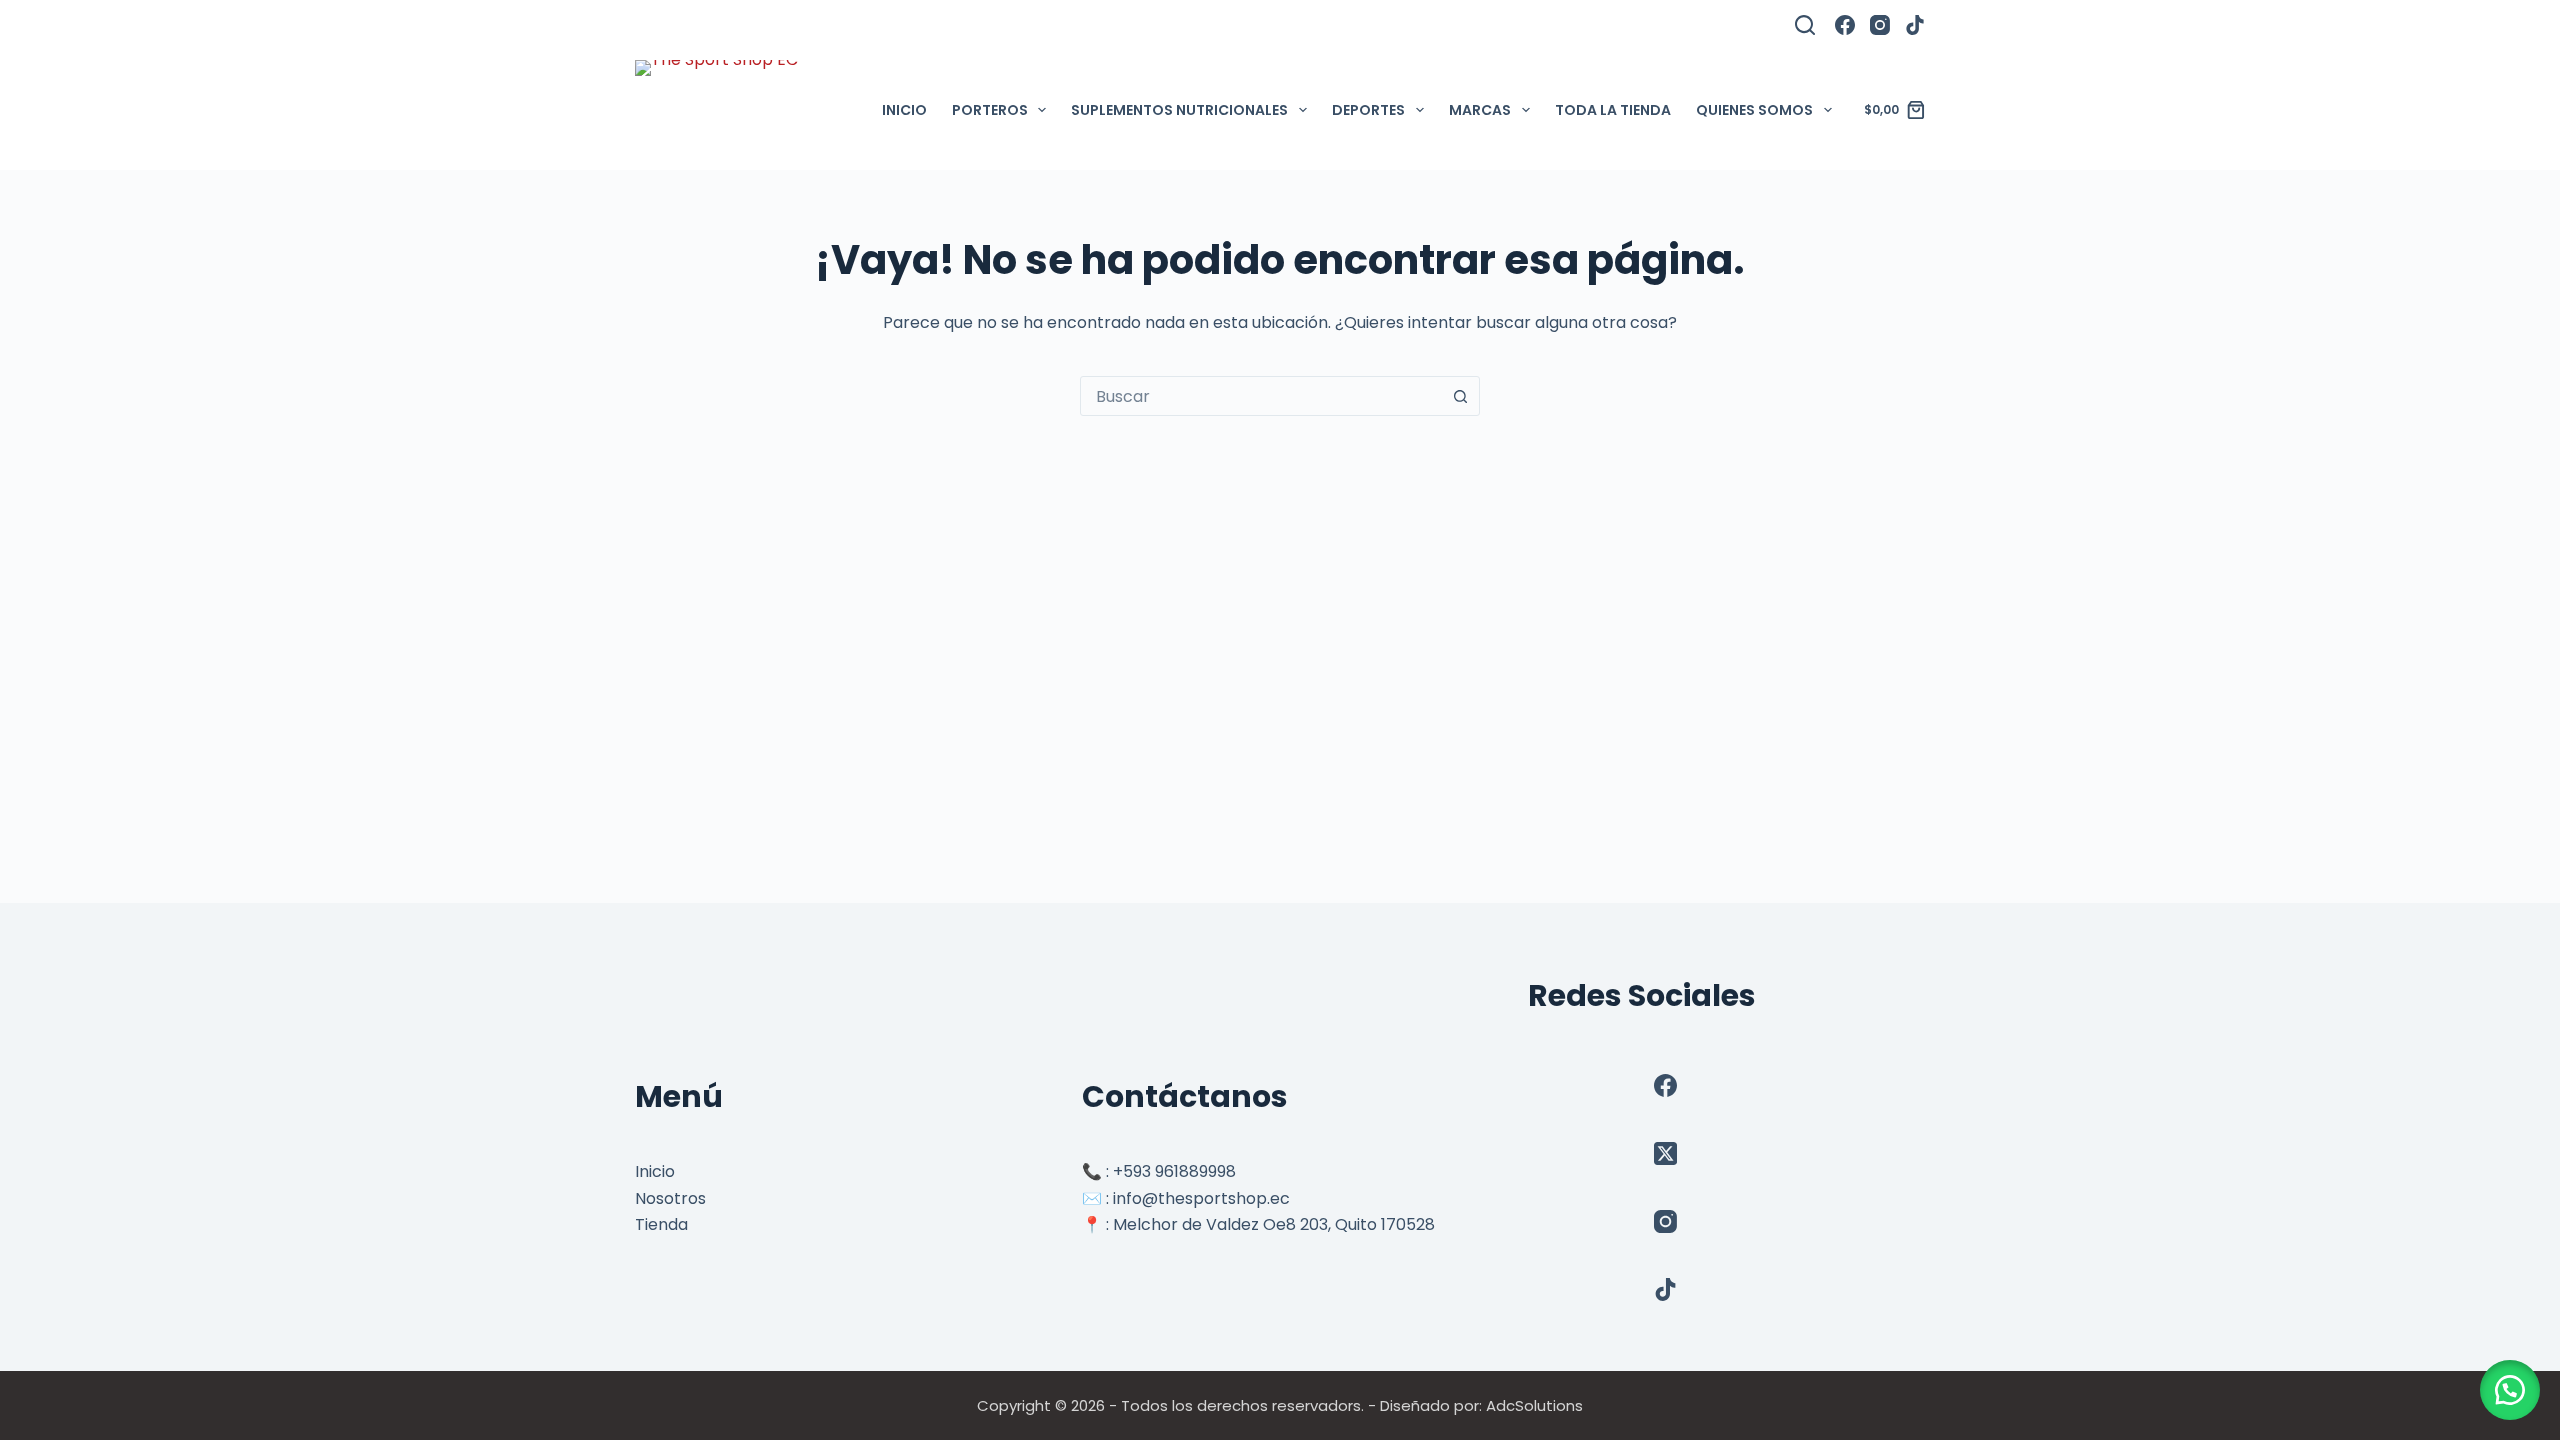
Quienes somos (1754, 110)
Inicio (904, 110)
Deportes (1368, 110)
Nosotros (670, 1198)
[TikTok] (1915, 25)
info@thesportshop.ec (1201, 1198)
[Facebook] (1845, 25)
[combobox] (1261, 396)
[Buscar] (1805, 25)
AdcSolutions (1534, 1405)
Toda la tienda (1613, 110)
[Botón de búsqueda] (1460, 396)
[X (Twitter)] (1665, 1153)
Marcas (1480, 110)
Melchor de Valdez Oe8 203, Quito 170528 (1274, 1224)
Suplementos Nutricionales (1179, 110)
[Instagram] (1880, 25)
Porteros (990, 110)
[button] (2510, 1390)
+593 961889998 (1174, 1171)
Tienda (661, 1224)
